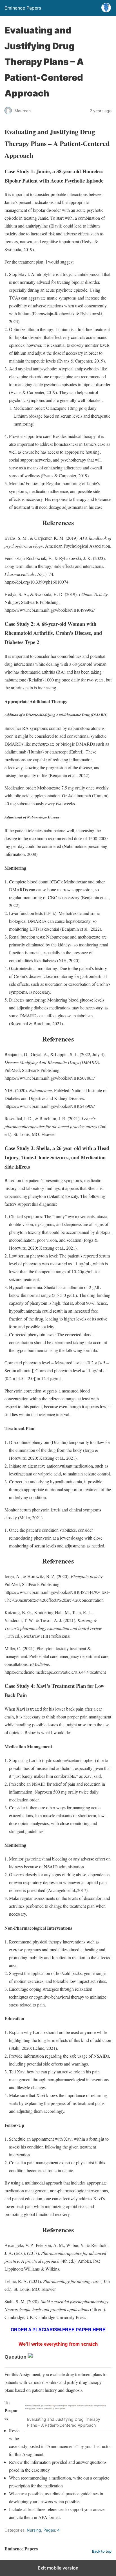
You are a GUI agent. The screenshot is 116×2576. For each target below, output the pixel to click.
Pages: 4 (52, 2530)
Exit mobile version (58, 2568)
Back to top (102, 2551)
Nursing (34, 2530)
